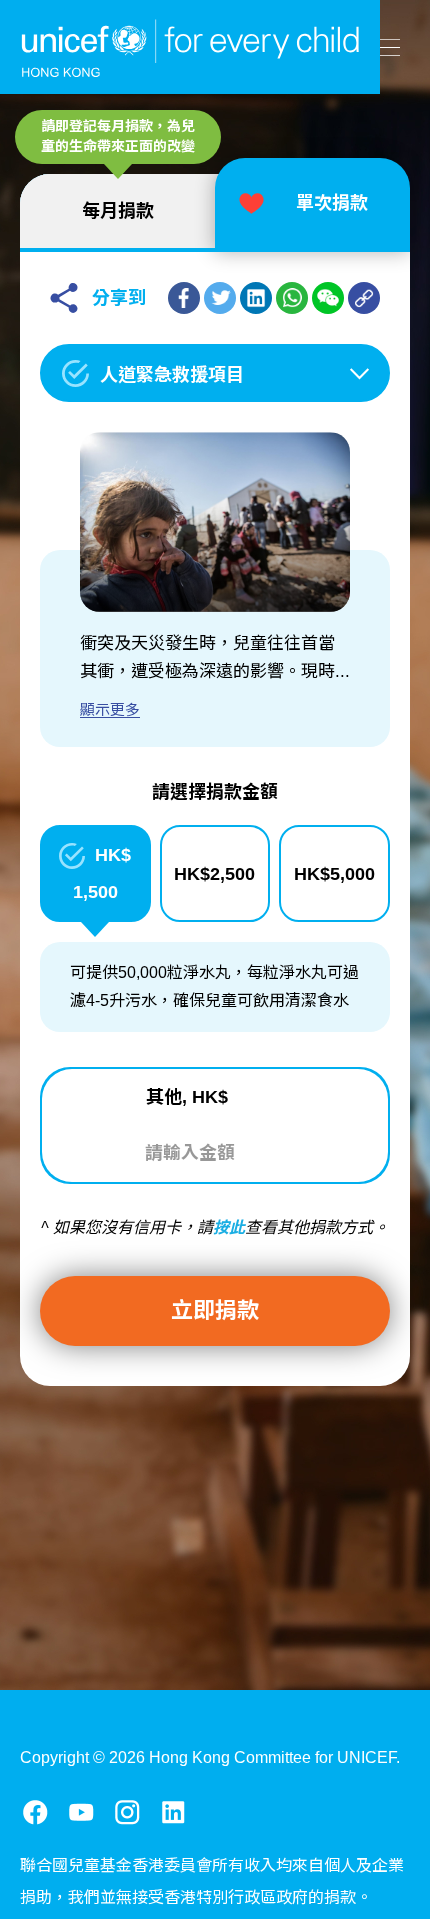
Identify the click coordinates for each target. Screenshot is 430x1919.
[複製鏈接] (364, 298)
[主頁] (190, 47)
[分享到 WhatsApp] (292, 298)
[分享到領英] (256, 298)
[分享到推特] (220, 298)
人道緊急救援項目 (172, 375)
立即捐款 (215, 1310)
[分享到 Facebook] (184, 298)
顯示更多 (110, 709)
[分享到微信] (328, 298)
